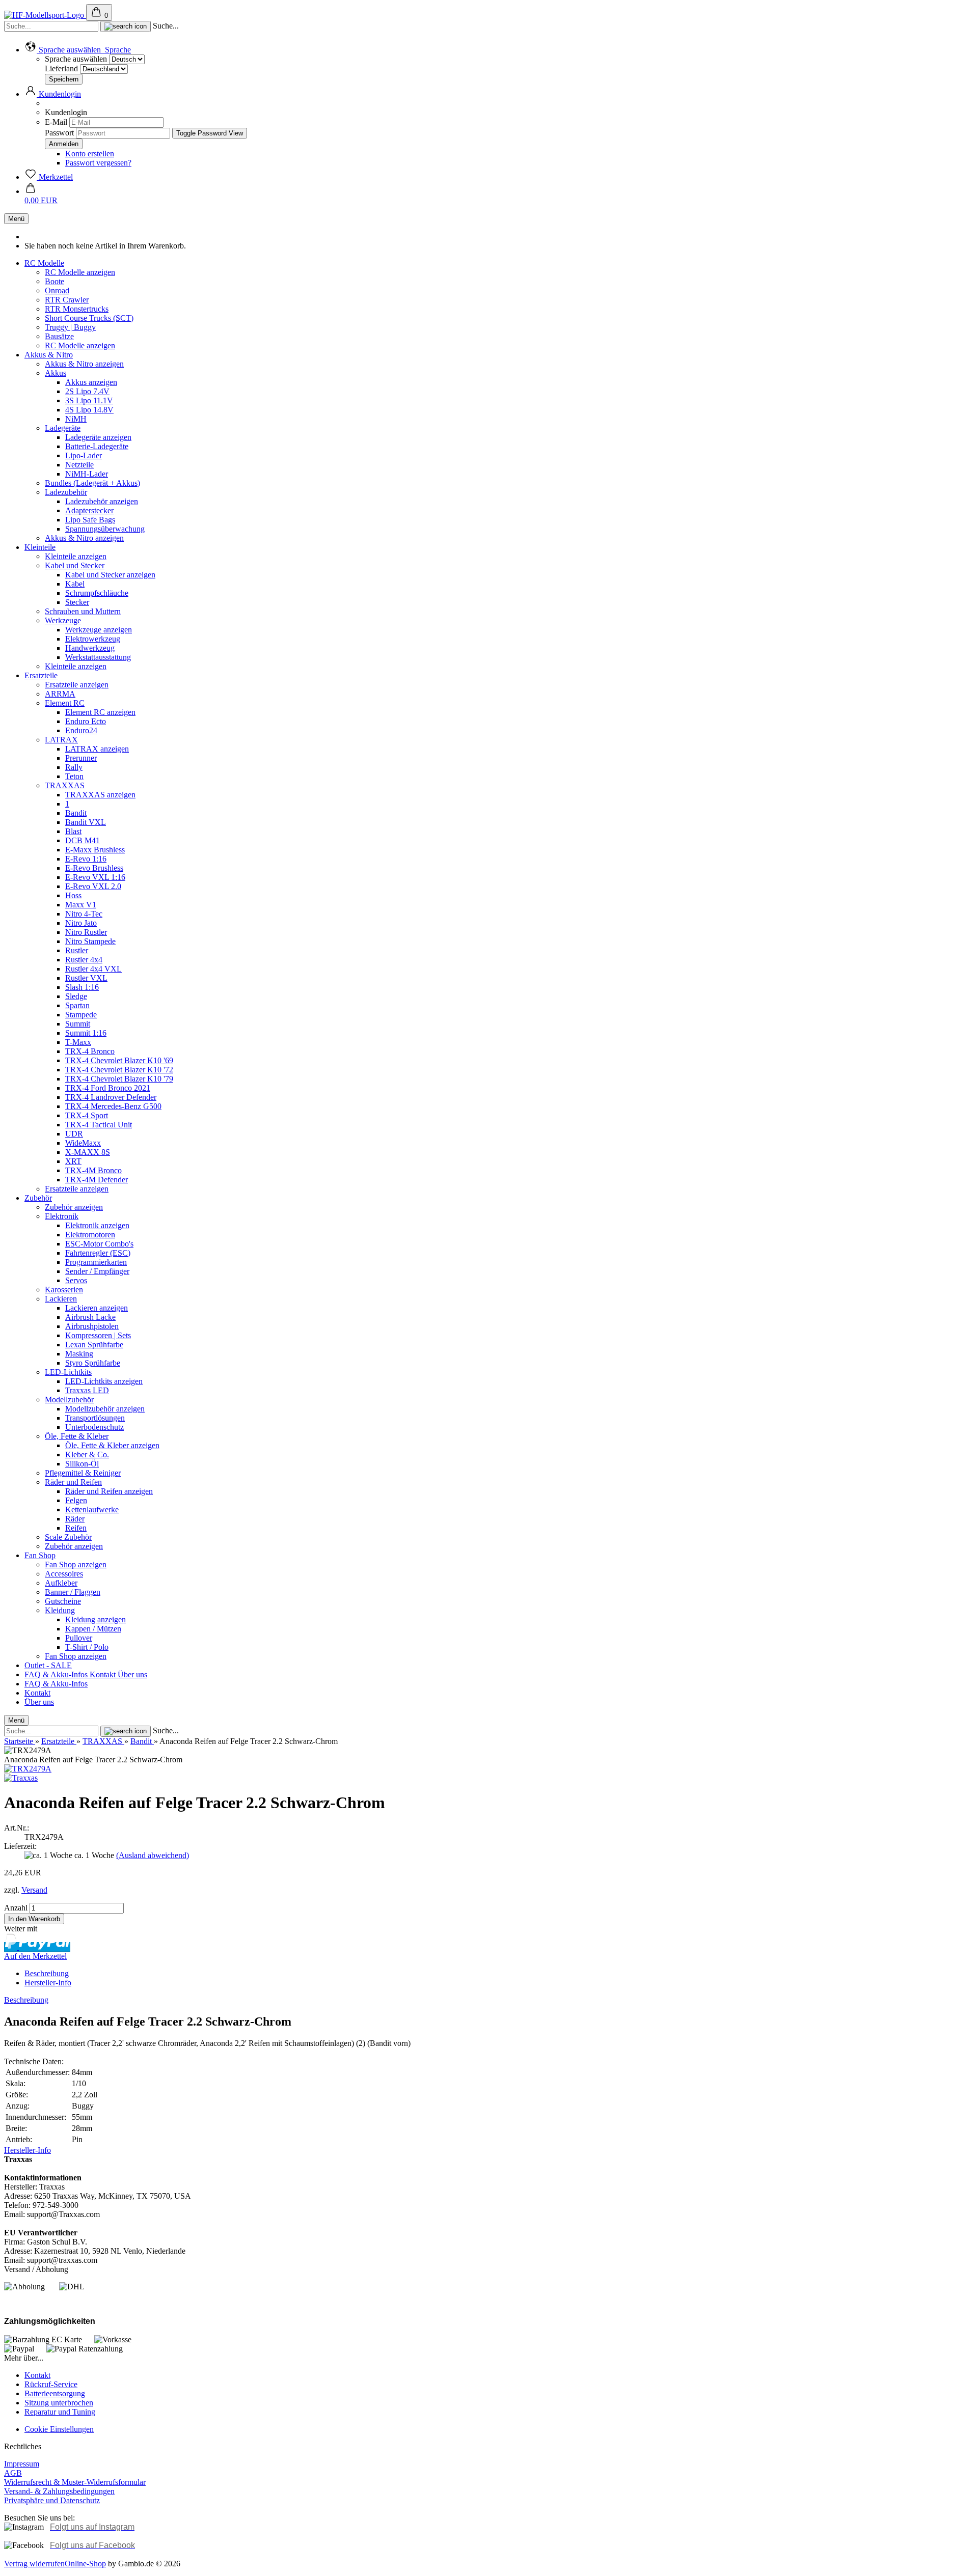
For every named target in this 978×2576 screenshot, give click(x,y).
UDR (74, 1134)
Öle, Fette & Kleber (77, 1436)
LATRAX (61, 740)
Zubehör (38, 1198)
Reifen (76, 1528)
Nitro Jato (81, 923)
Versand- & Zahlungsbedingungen (59, 2491)
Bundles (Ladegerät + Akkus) (92, 483)
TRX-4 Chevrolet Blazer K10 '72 (119, 1070)
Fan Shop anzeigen (76, 1564)
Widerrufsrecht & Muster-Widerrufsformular (75, 2482)
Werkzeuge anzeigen (99, 630)
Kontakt (104, 1674)
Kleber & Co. (87, 1455)
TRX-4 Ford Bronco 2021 (108, 1088)
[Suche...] (126, 26)
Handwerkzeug (90, 648)
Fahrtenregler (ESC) (98, 1253)
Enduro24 (81, 730)
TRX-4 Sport (87, 1115)
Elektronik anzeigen (97, 1225)
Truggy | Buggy (70, 327)
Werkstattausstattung (98, 657)
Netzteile (79, 465)
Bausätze (59, 336)
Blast (73, 831)
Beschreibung (47, 1973)
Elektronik (62, 1216)
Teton (74, 776)
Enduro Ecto (86, 721)
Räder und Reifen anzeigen (109, 1491)
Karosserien (64, 1290)
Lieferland (62, 68)
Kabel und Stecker (75, 565)
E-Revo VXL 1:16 (95, 877)
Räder (75, 1519)
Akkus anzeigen (91, 382)
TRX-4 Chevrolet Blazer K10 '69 (119, 1060)
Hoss (73, 895)
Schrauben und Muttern (83, 611)
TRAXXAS (65, 785)
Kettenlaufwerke (92, 1509)
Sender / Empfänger (97, 1271)
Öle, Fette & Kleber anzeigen (112, 1445)
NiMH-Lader (87, 474)
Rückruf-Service (51, 2384)
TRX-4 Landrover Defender (111, 1097)
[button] (78, 50)
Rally (74, 767)
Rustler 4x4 (84, 960)
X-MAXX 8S (88, 1152)
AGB (13, 2473)
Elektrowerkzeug (93, 639)
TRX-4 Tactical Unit (99, 1125)
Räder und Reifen (73, 1482)
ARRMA (60, 694)
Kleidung (60, 1610)
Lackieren (61, 1299)
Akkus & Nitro (49, 355)
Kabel (75, 584)
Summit (78, 1024)
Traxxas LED (87, 1390)
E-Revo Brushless (94, 868)
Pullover (79, 1638)
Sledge (76, 996)
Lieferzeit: (20, 1846)
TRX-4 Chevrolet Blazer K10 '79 (119, 1079)
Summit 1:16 (86, 1033)
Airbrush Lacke (90, 1317)
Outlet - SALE (48, 1665)
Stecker (77, 602)
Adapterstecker (89, 510)
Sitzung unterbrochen (59, 2403)
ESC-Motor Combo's (99, 1244)
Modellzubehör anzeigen (105, 1409)
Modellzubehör (69, 1400)
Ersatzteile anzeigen (77, 685)
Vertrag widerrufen (34, 2564)
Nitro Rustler (86, 932)
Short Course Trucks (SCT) (89, 318)
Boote (55, 281)
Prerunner (81, 758)
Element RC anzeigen (100, 712)
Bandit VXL (86, 822)
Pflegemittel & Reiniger (83, 1473)
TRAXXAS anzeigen (100, 795)
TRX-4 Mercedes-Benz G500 (113, 1106)
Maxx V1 (81, 905)
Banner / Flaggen (73, 1592)
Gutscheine (63, 1601)
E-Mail (56, 122)
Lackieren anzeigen (97, 1308)
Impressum (22, 2464)
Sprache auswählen (76, 59)
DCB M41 (83, 840)
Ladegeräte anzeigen (98, 437)
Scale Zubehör (68, 1537)
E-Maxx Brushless (95, 850)
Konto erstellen (90, 154)
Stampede (81, 1015)
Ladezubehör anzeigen (102, 501)
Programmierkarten (96, 1262)
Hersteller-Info (48, 1983)
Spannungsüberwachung (105, 529)
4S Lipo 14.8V (89, 410)
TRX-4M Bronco (93, 1170)
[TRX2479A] (28, 1769)
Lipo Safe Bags (90, 520)
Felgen (76, 1500)
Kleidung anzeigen (96, 1619)
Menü (16, 219)
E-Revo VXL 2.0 (93, 886)
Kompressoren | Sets (98, 1335)
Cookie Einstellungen (59, 2429)
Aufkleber (61, 1583)
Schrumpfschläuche (97, 593)
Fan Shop (40, 1555)
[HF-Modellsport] (45, 15)
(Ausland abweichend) (153, 1855)
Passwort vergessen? (98, 163)
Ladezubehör (66, 492)
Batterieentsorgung (55, 2393)
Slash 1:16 (82, 987)
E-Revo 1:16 (86, 859)
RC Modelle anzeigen (80, 272)
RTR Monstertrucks (77, 309)
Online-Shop (85, 2564)
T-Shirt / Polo (87, 1647)
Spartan (77, 1005)
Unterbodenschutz (94, 1427)
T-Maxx (78, 1042)
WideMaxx (83, 1143)
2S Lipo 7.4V (87, 391)
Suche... (166, 26)
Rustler (77, 950)
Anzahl (16, 1908)
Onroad (57, 290)
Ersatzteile (41, 675)
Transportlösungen (95, 1418)
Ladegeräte (63, 428)
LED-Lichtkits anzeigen (104, 1381)
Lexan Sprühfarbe (94, 1345)
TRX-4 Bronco (90, 1051)
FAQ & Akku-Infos (57, 1674)
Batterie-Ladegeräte (97, 446)
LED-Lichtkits (68, 1372)
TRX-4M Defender (97, 1180)
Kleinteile (40, 547)
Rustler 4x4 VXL (93, 969)
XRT (73, 1161)
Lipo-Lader (84, 455)
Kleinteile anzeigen (76, 556)
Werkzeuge (63, 620)
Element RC (65, 703)
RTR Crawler (67, 300)
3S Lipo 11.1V (89, 400)
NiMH (76, 419)
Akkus (56, 373)
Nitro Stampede (90, 941)
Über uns (132, 1674)
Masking (79, 1354)
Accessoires (64, 1574)
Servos (76, 1280)
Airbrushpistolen (92, 1326)
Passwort (59, 133)
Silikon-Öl (82, 1464)
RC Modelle (44, 263)
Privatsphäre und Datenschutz (52, 2500)
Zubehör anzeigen (74, 1207)
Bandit (76, 813)
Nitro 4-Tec (84, 914)
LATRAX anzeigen (97, 749)
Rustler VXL (86, 978)
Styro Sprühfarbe (93, 1363)
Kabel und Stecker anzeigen (110, 575)
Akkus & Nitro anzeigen (84, 364)
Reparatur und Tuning (60, 2412)
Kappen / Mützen (93, 1629)
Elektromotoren (90, 1235)
